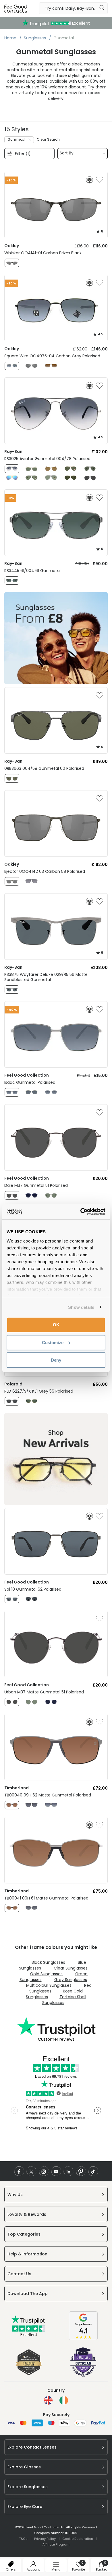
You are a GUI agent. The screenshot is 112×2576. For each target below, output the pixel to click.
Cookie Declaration (78, 2539)
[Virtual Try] (89, 180)
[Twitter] (31, 2171)
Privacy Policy (45, 2539)
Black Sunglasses (48, 1962)
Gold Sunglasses (46, 1974)
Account (33, 2569)
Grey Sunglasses (71, 1980)
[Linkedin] (68, 2171)
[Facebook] (19, 2171)
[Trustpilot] (29, 2335)
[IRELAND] (64, 2400)
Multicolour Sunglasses (49, 1985)
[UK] (48, 2400)
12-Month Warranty (56, 23)
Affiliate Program (56, 2544)
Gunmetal (16, 139)
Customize (53, 1342)
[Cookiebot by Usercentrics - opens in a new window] (81, 1212)
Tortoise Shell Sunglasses (64, 2000)
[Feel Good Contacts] (16, 8)
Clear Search (48, 139)
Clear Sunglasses (71, 1968)
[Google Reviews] (83, 2339)
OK (56, 1325)
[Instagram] (44, 2171)
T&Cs (23, 2539)
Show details (81, 1307)
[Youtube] (56, 2171)
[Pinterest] (81, 2171)
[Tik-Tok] (93, 2171)
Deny (56, 1360)
